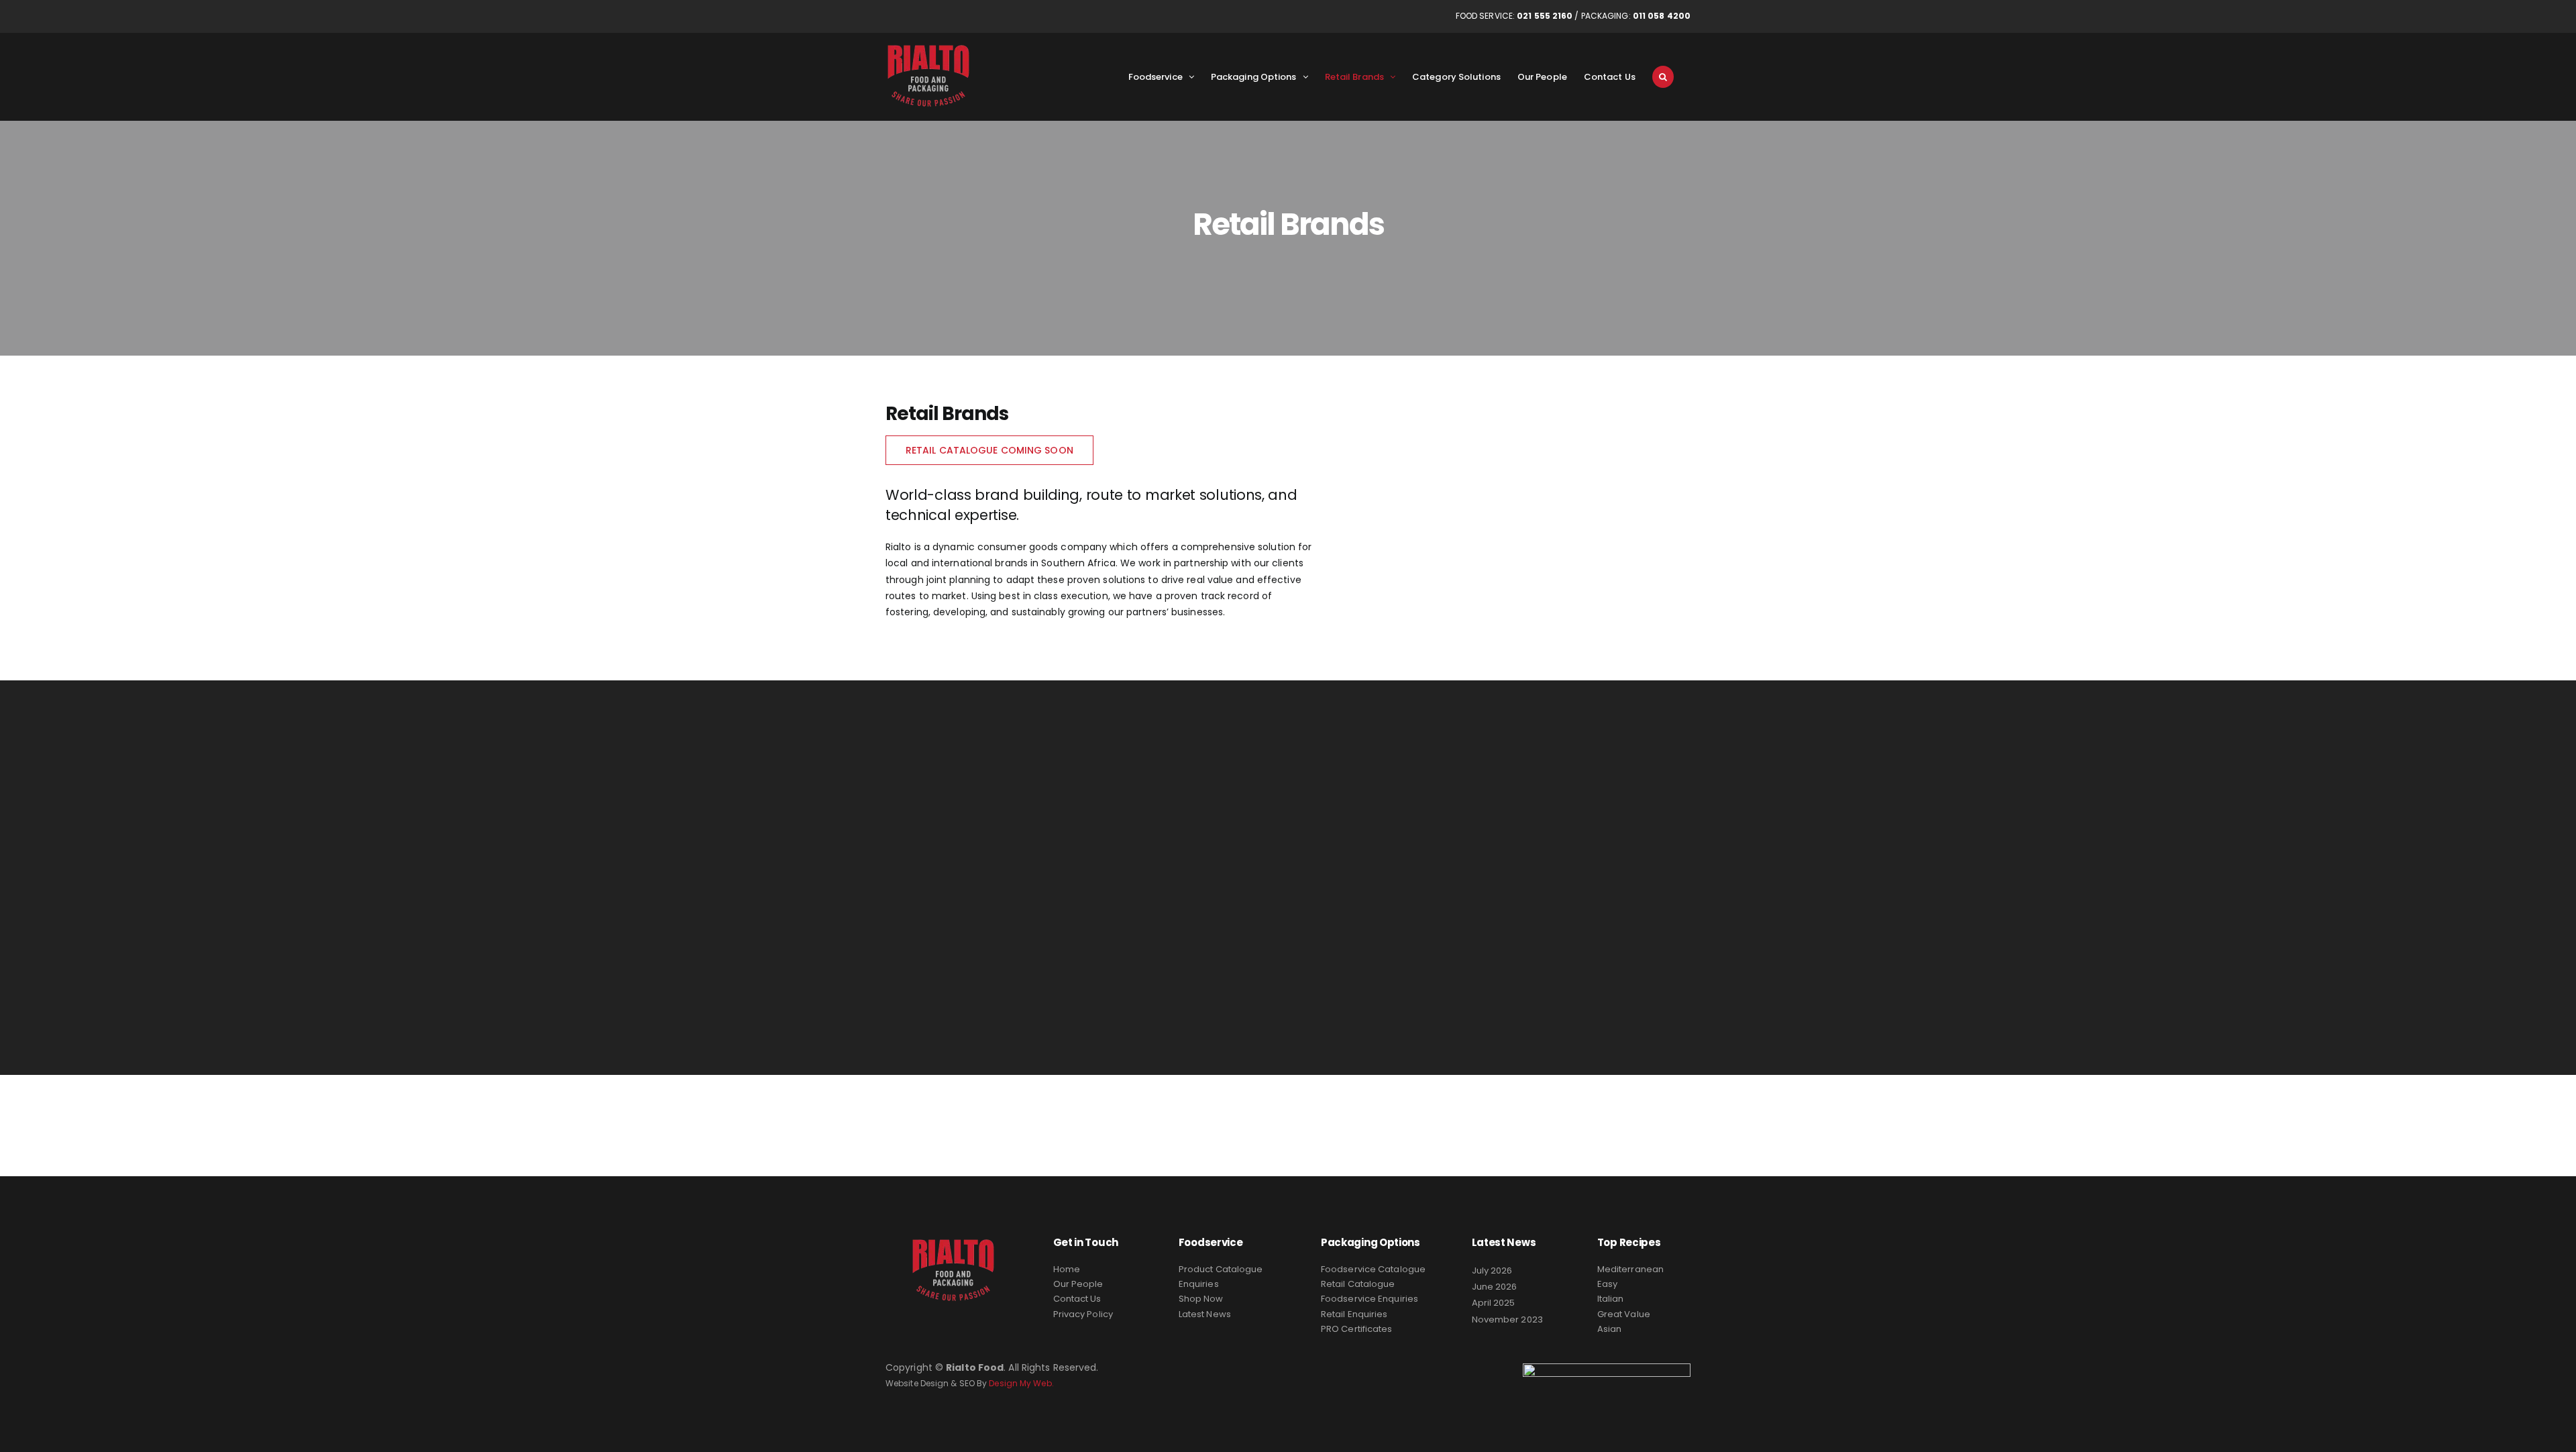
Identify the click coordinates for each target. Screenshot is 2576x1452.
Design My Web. (1021, 1383)
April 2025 (1494, 1303)
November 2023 (1507, 1319)
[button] (1663, 76)
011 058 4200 (1662, 16)
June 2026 (1495, 1287)
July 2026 (1492, 1270)
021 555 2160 (1545, 16)
